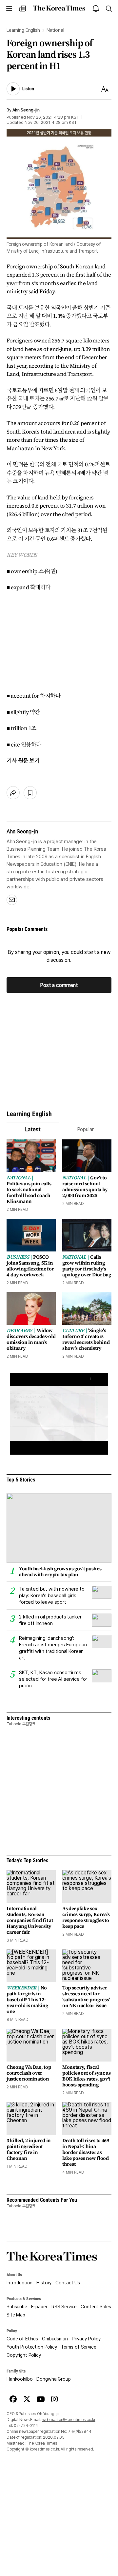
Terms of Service (79, 2347)
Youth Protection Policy (32, 2347)
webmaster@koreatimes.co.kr (69, 2420)
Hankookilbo (20, 2379)
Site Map (16, 2315)
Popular (85, 1129)
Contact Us (68, 2283)
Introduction (20, 2283)
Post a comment (59, 985)
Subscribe (17, 2307)
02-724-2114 (26, 2426)
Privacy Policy (86, 2339)
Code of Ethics (22, 2339)
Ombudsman (55, 2339)
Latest (33, 1129)
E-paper (39, 2307)
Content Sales (96, 2307)
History (44, 2283)
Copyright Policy (24, 2355)
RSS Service (64, 2307)
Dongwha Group (53, 2379)
